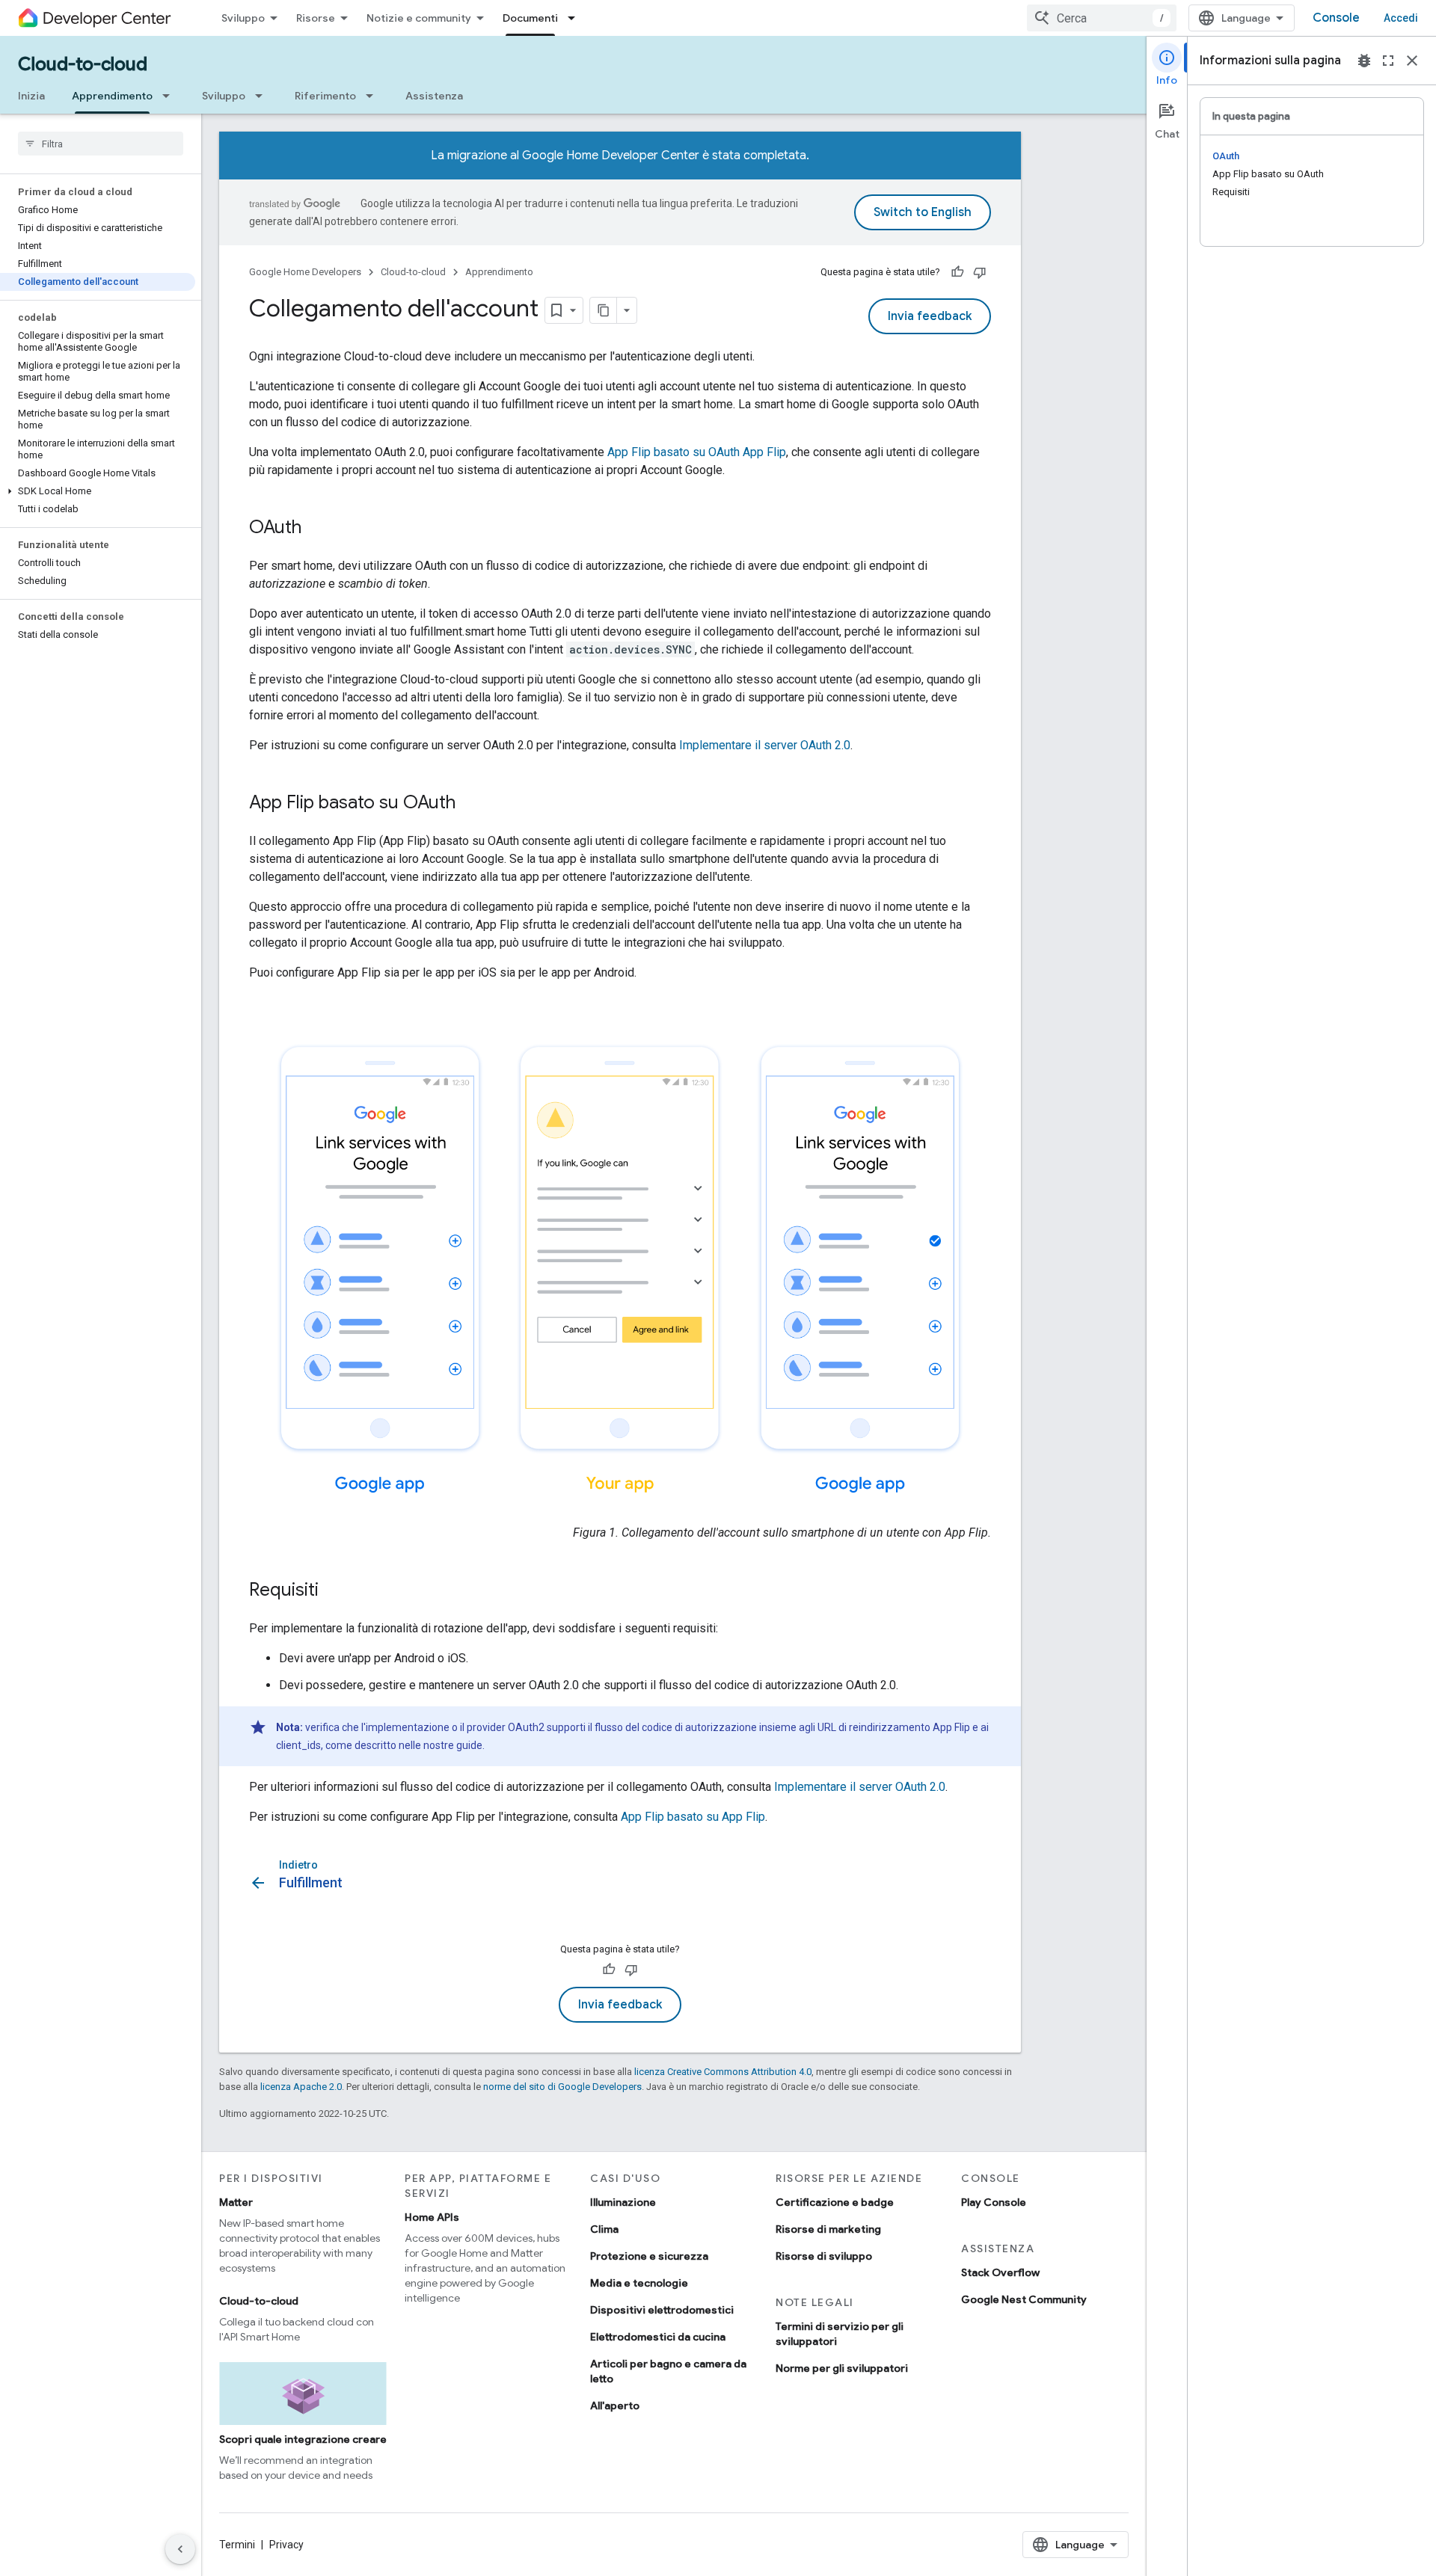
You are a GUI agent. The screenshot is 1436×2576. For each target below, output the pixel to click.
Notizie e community (419, 18)
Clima (604, 2229)
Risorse (316, 18)
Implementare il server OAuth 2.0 (765, 745)
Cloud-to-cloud (83, 64)
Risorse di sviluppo (824, 2256)
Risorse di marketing (828, 2229)
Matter (236, 2202)
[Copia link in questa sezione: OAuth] (316, 529)
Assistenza (434, 96)
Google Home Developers (305, 272)
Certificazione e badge (835, 2202)
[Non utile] (980, 272)
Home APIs (432, 2217)
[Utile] (957, 272)
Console (1336, 18)
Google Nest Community (1024, 2299)
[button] (98, 491)
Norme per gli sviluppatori (842, 2368)
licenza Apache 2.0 (301, 2087)
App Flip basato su (693, 1817)
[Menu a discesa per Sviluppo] (263, 96)
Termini (237, 2545)
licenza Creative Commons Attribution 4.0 (723, 2072)
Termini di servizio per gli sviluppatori (840, 2334)
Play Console (994, 2202)
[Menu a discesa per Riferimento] (374, 96)
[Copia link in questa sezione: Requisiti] (334, 1591)
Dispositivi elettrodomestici (662, 2310)
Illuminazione (623, 2202)
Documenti (530, 18)
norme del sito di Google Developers (562, 2087)
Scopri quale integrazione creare (303, 2439)
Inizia (31, 96)
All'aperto (615, 2406)
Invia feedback (930, 316)
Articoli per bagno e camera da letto (668, 2371)
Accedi (1401, 18)
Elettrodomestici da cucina (658, 2337)
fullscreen (1388, 61)
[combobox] (1102, 18)
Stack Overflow (1000, 2272)
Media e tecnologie (639, 2283)
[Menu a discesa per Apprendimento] (171, 96)
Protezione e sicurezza (649, 2256)
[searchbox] (101, 144)
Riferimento (325, 96)
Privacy (286, 2545)
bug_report (1364, 61)
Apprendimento (112, 96)
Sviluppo (243, 18)
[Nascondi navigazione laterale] (180, 2549)
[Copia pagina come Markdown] (604, 310)
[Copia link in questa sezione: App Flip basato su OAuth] (470, 804)
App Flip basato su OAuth (697, 452)
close (1412, 61)
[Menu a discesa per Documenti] (576, 18)
